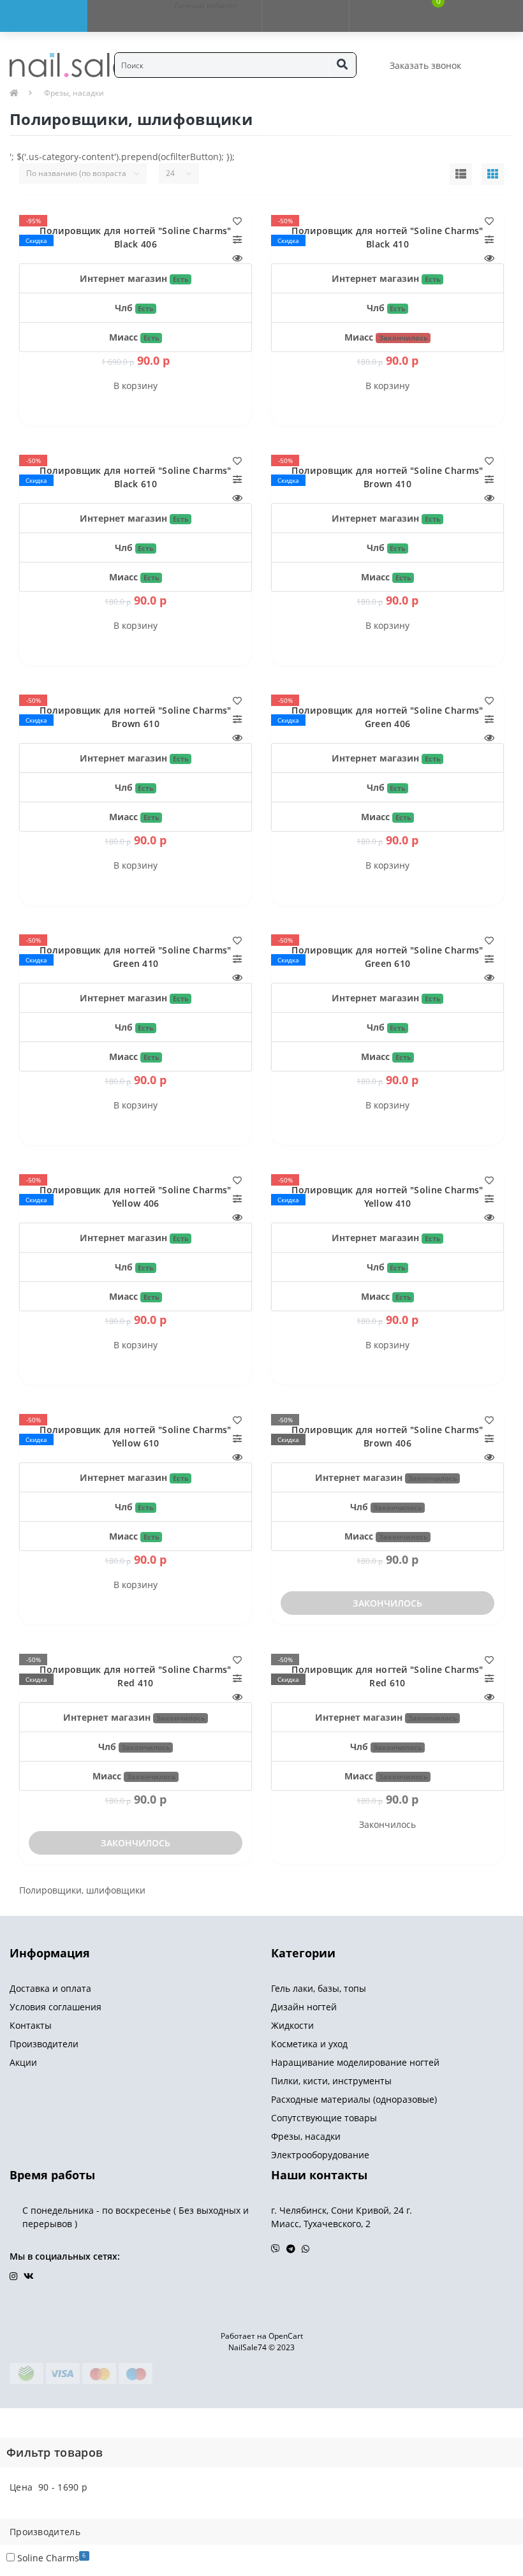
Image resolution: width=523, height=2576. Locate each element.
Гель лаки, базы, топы (319, 1988)
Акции (23, 2062)
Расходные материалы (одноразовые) (354, 2099)
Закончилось (387, 1603)
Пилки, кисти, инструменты (331, 2081)
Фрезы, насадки (74, 93)
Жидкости (292, 2025)
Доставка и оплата (50, 1988)
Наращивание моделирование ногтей (355, 2062)
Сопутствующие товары (324, 2118)
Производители (44, 2044)
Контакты (31, 2025)
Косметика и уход (309, 2044)
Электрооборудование (320, 2155)
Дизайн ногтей (304, 2007)
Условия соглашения (55, 2007)
